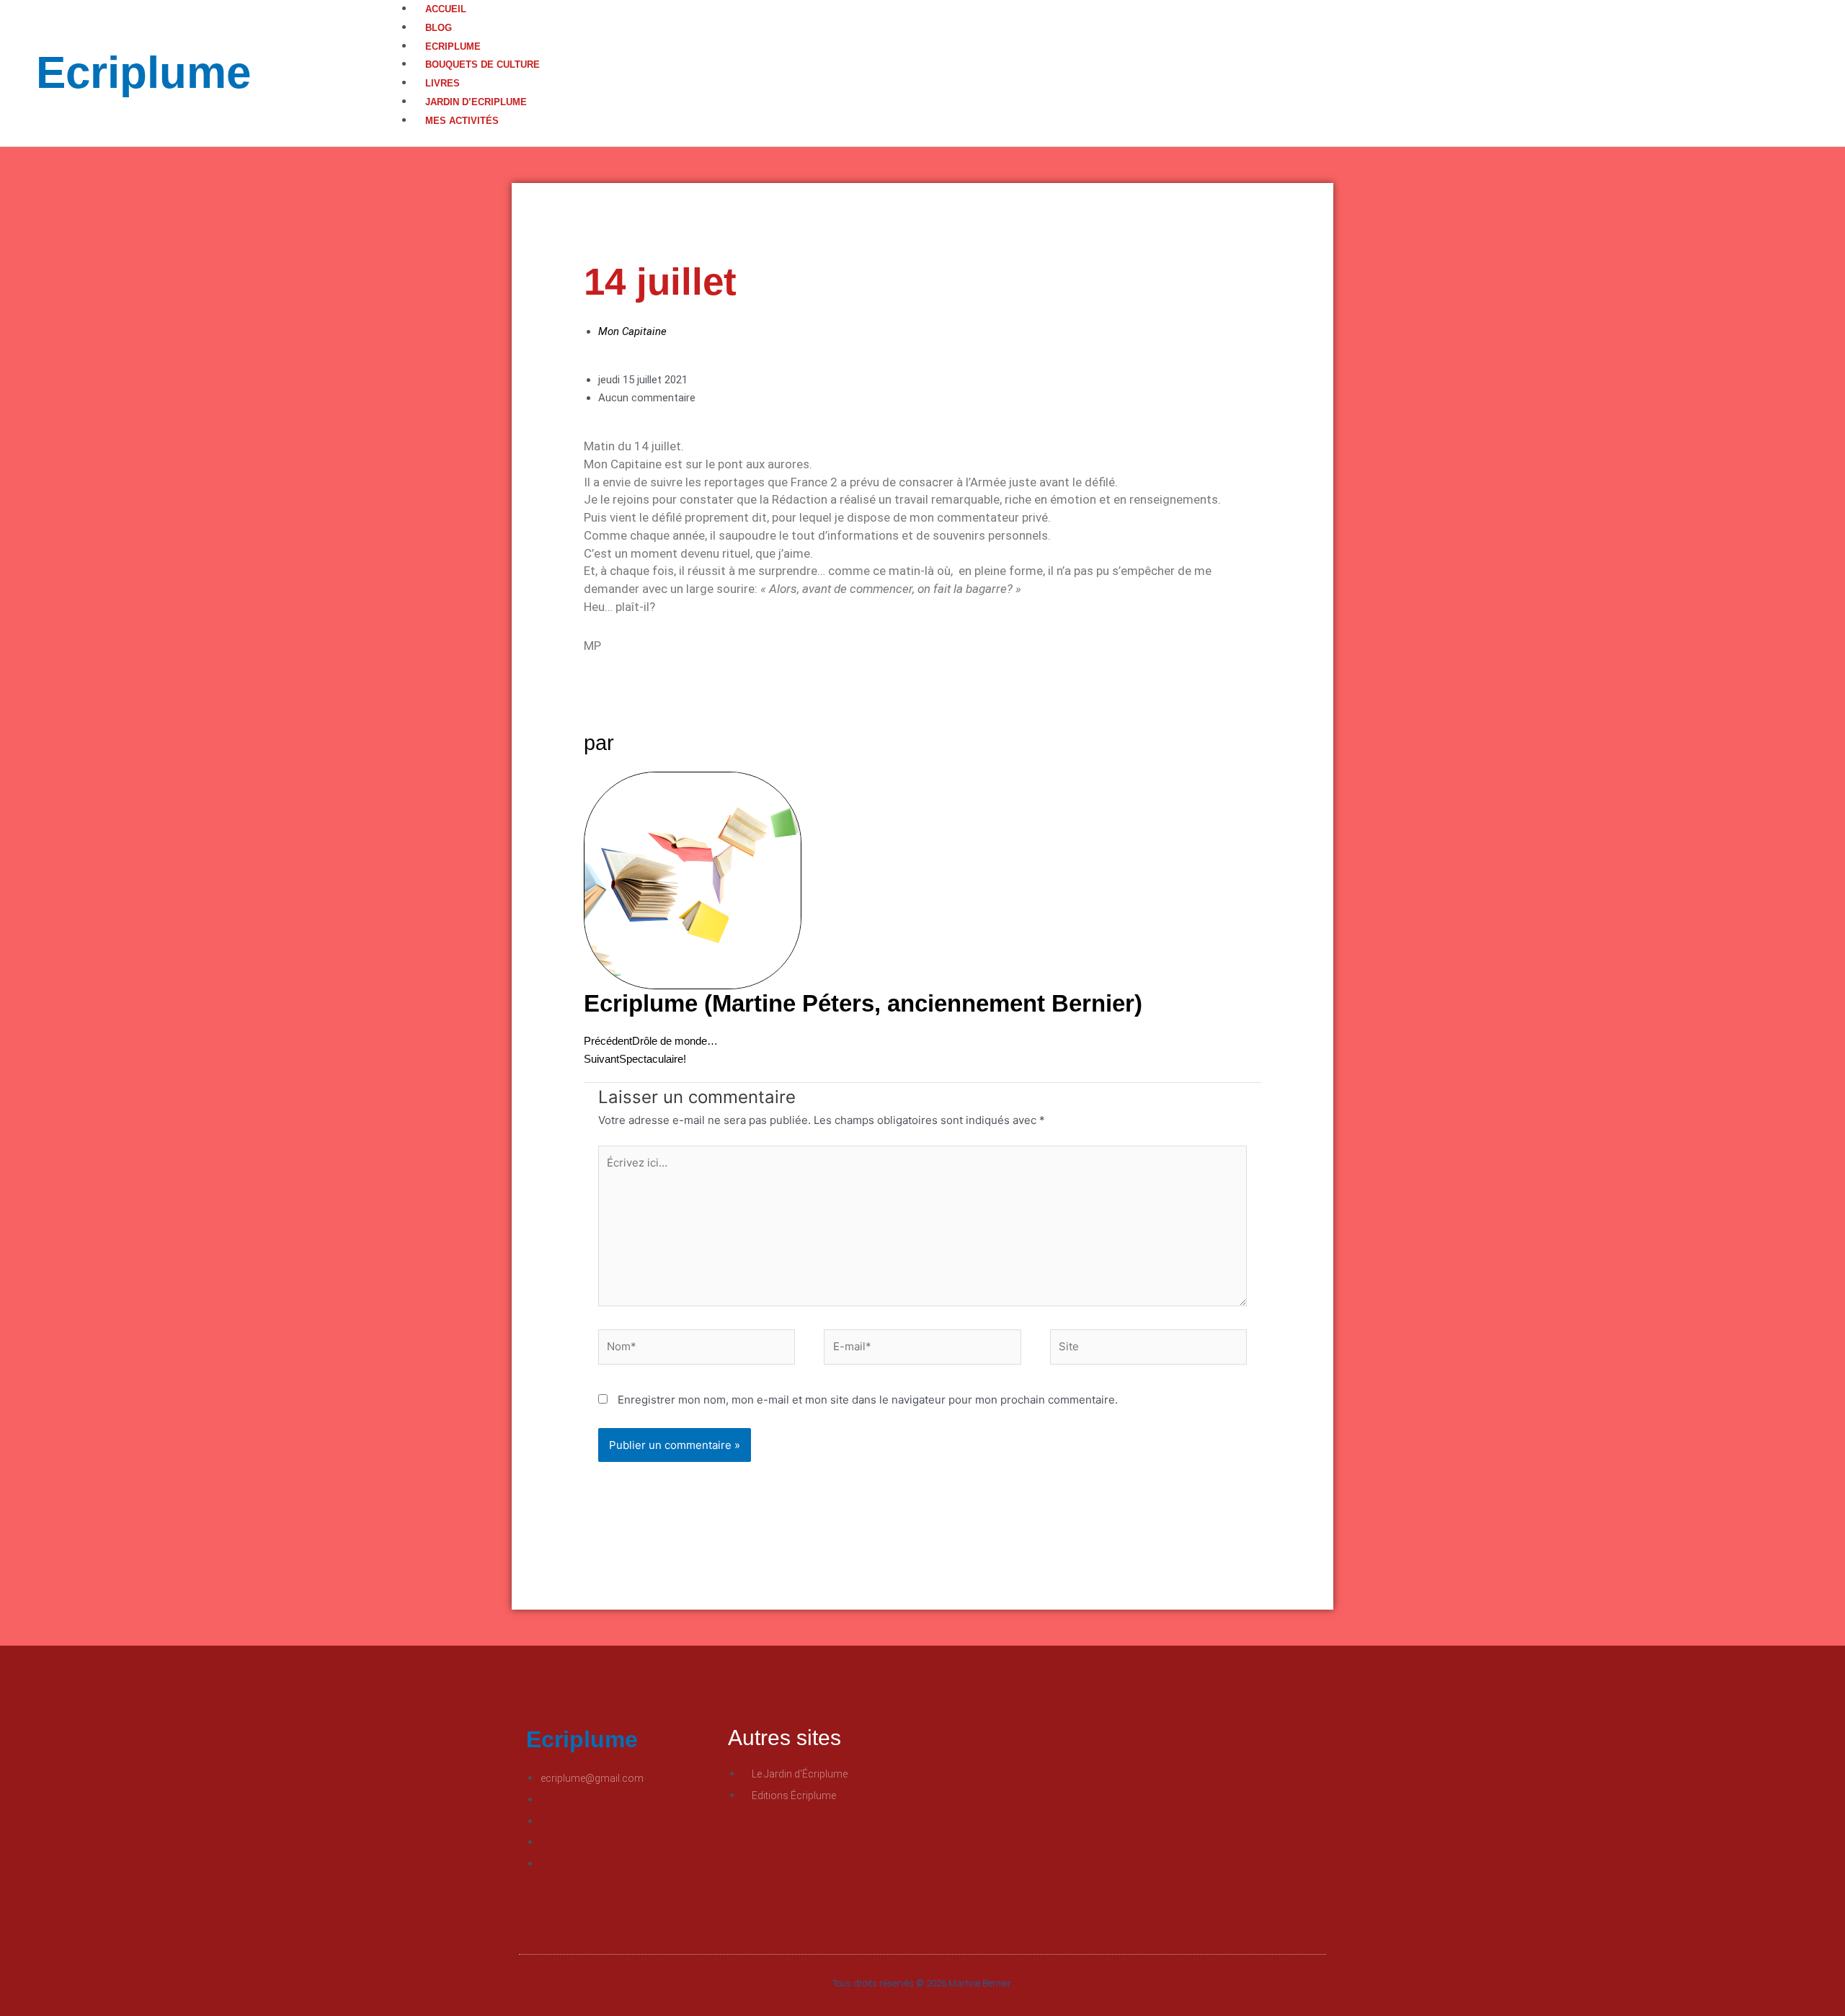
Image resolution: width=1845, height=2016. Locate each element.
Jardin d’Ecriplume (476, 102)
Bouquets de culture (483, 64)
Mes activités (462, 121)
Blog (439, 28)
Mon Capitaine (632, 331)
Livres (443, 83)
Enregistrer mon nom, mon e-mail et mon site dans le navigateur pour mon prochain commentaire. (868, 1400)
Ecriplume (143, 72)
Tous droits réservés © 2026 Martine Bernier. (922, 1983)
